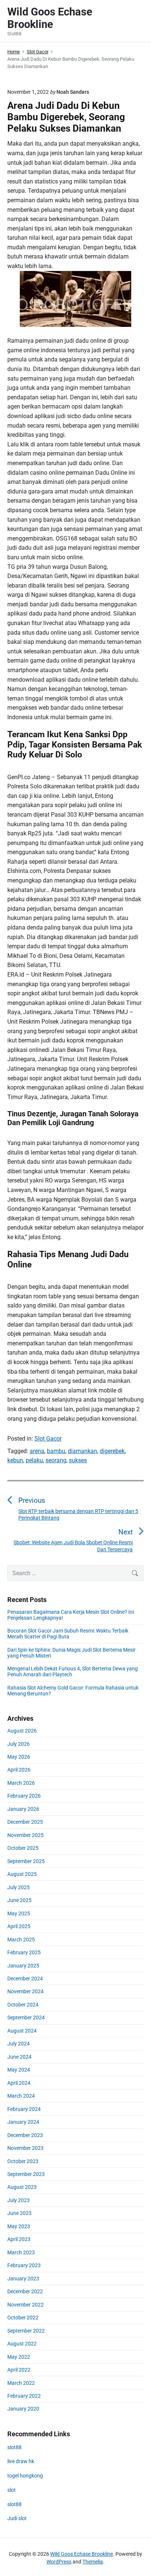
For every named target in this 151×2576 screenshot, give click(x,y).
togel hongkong (25, 2476)
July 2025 (19, 1887)
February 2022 (24, 2396)
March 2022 (21, 2383)
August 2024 (22, 2031)
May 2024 (19, 2070)
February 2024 (24, 2109)
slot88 (14, 2447)
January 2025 (23, 1966)
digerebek (112, 1451)
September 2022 (26, 2331)
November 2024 (25, 1991)
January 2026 (23, 1809)
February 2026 (24, 1796)
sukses (78, 1460)
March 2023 (21, 2252)
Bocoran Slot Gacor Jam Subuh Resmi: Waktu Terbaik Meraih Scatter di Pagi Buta (68, 1634)
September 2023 (26, 2174)
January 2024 (23, 2122)
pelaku (34, 1460)
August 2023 (22, 2187)
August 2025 (22, 1874)
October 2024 (23, 2005)
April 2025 (19, 1926)
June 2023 (19, 2213)
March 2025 (21, 1940)
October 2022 (23, 2318)
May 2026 (19, 1757)
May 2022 (19, 2357)
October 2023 (23, 2161)
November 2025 (25, 1835)
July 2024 (19, 2044)
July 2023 (19, 2200)
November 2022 (25, 2305)
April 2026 (19, 1770)
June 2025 (19, 1900)
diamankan (82, 1451)
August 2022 (22, 2344)
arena (37, 1451)
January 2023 (23, 2279)
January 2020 (23, 2409)
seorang (56, 1460)
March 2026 (21, 1783)
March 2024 (21, 2096)
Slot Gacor (48, 1439)
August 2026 (22, 1731)
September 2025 (26, 1861)
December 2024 (25, 1979)
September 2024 (26, 2017)
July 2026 (19, 1744)
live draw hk (21, 2461)
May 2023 (19, 2226)
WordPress (59, 2562)
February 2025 (24, 1952)
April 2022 (19, 2370)
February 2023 (24, 2265)
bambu (56, 1451)
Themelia (93, 2562)
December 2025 (25, 1822)
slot (12, 2490)
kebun (15, 1460)
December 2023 (25, 2135)
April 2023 (19, 2239)
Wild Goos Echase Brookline (82, 2554)
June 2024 (19, 2057)
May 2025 (19, 1913)
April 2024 (19, 2083)
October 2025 (23, 1848)
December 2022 (25, 2291)
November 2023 (25, 2148)
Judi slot (17, 2518)
